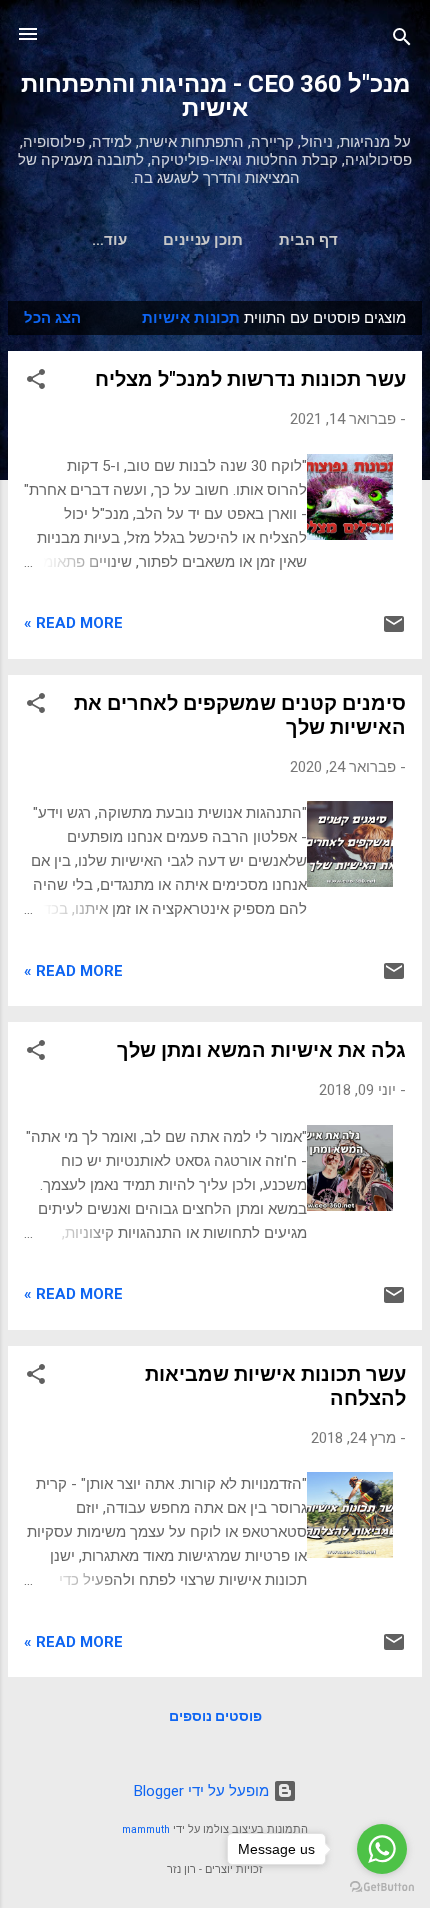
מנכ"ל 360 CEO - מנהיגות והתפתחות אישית (215, 96)
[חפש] (402, 40)
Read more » (73, 623)
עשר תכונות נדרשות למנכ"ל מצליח (250, 379)
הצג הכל (52, 318)
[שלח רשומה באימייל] (394, 631)
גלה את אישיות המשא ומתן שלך (261, 1050)
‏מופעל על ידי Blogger (203, 1791)
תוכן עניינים (203, 240)
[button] (36, 382)
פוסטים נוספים (215, 1716)
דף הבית (308, 240)
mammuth (146, 1829)
